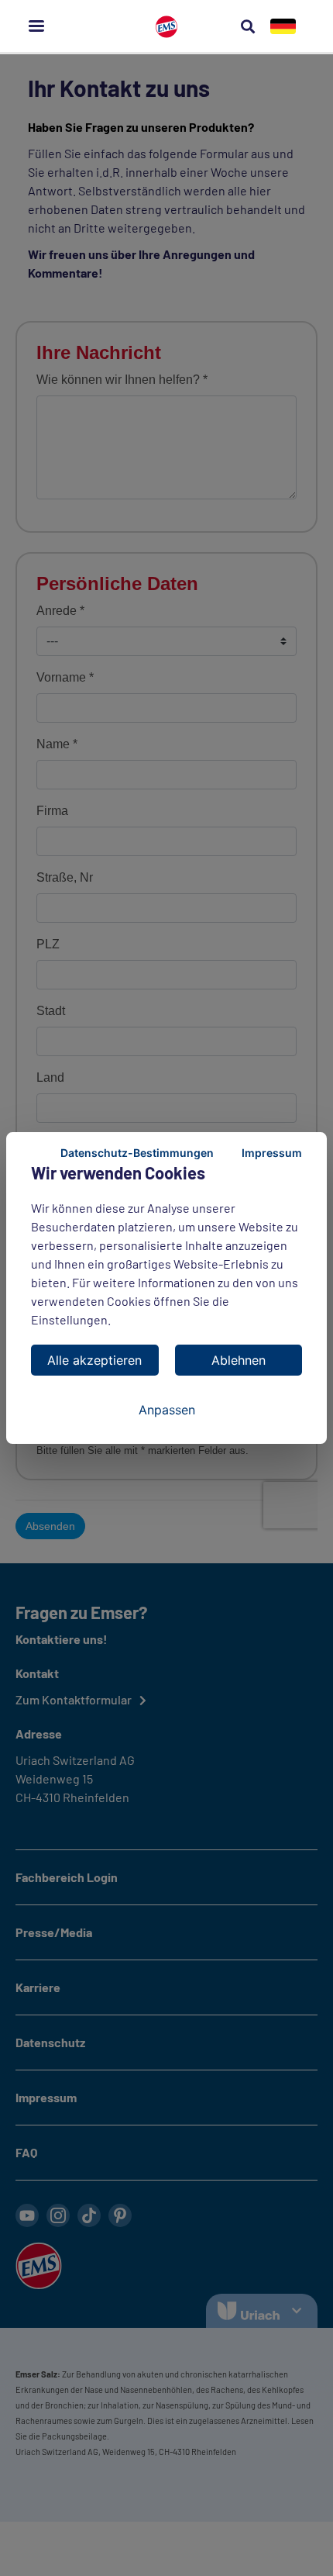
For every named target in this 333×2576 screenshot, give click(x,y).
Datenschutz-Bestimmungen (137, 1153)
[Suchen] (248, 26)
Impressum (272, 1153)
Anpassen (167, 1410)
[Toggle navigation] (36, 26)
